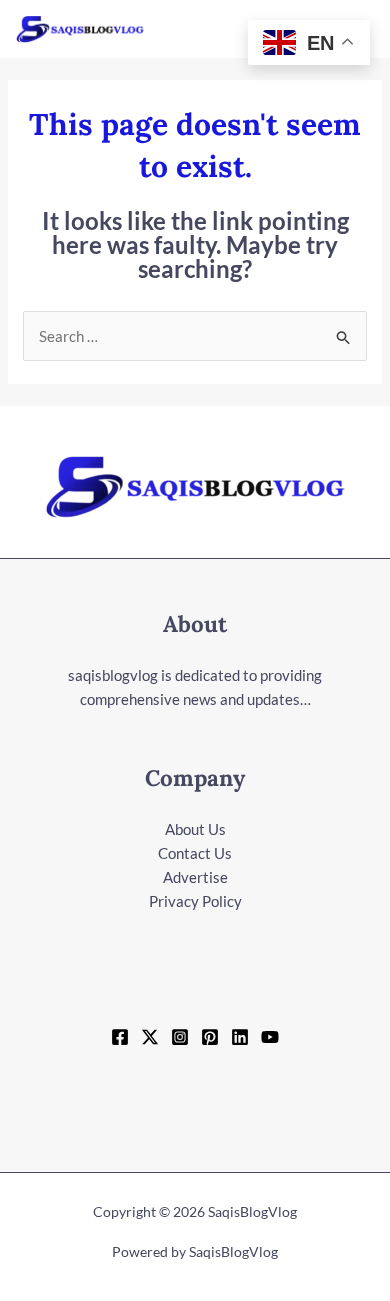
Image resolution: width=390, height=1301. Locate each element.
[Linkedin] (240, 1037)
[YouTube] (270, 1037)
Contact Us (195, 853)
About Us (195, 829)
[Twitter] (150, 1037)
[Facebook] (120, 1037)
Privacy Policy (195, 901)
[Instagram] (180, 1037)
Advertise (195, 877)
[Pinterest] (210, 1037)
